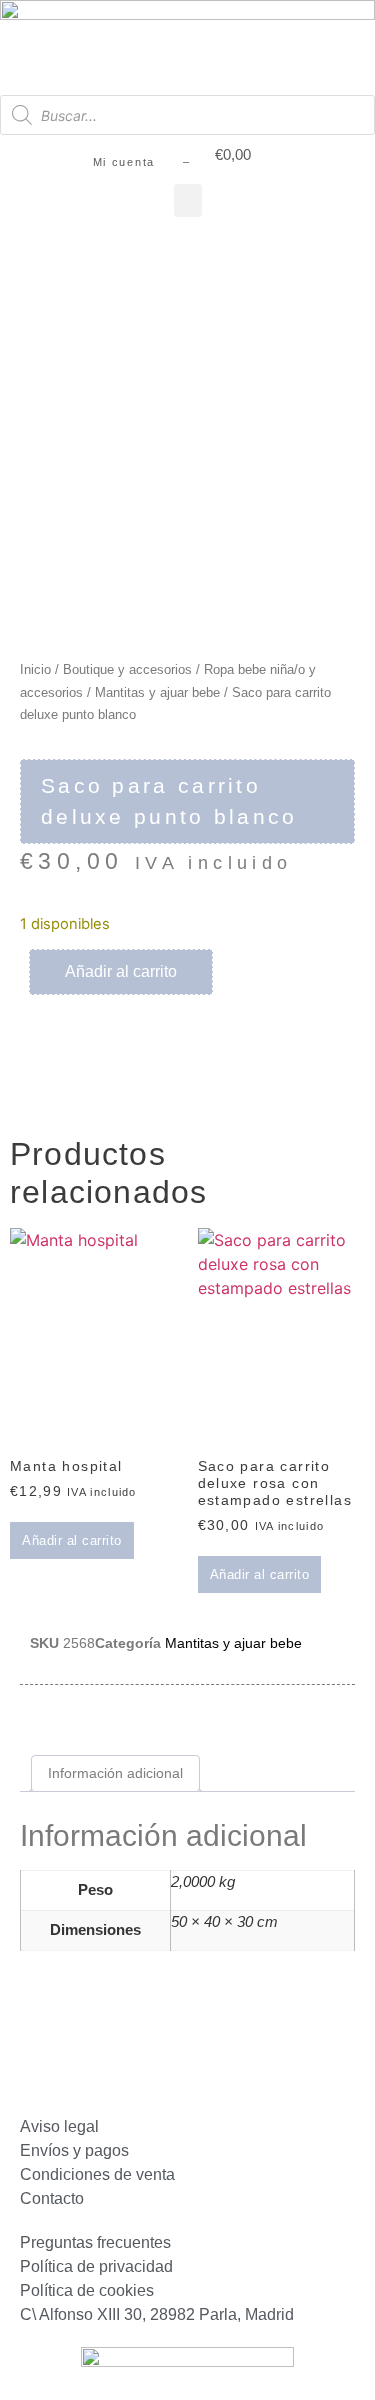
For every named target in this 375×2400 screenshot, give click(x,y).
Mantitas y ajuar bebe (157, 692)
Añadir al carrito (121, 971)
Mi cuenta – (142, 162)
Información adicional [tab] (115, 1773)
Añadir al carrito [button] (72, 1540)
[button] (188, 200)
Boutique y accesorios (127, 669)
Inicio (35, 669)
